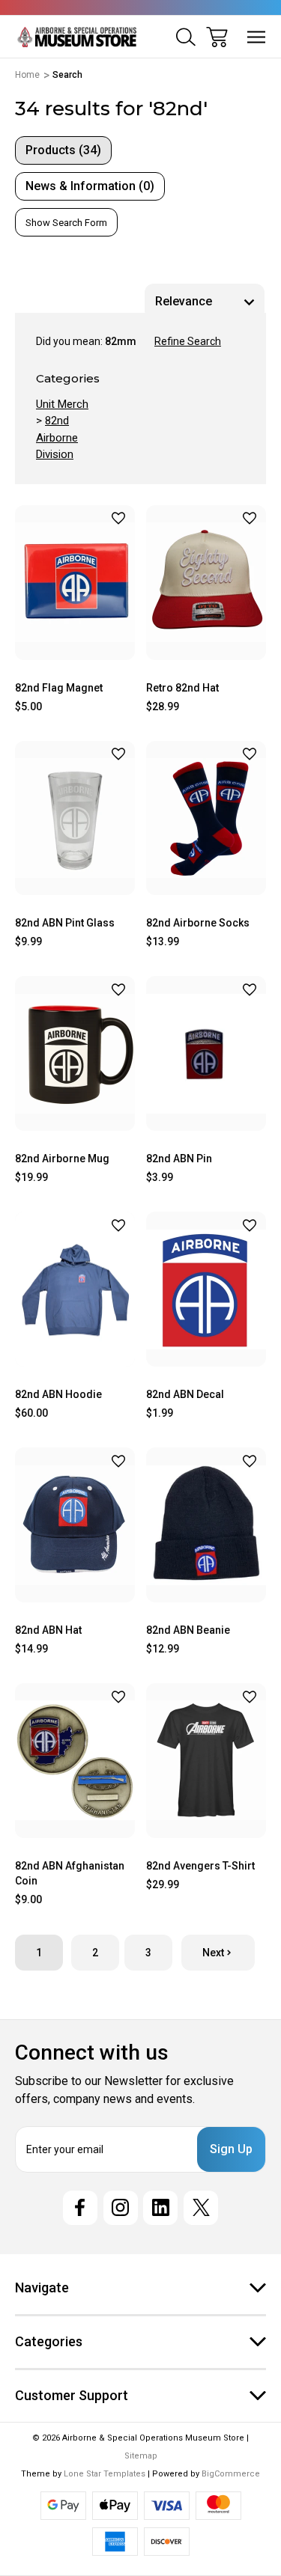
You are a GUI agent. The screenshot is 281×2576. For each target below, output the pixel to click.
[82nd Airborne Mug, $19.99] (75, 1053)
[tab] (63, 150)
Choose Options (75, 1348)
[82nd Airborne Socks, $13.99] (206, 818)
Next (213, 1953)
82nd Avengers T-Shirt (200, 1866)
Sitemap (141, 2456)
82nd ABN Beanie (188, 1630)
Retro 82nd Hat (182, 688)
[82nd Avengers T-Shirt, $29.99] (206, 1761)
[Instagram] (121, 2208)
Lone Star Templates (105, 2474)
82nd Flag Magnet (59, 688)
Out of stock (75, 1584)
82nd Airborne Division (57, 437)
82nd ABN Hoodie (58, 1394)
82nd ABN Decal (185, 1394)
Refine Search (188, 341)
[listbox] (205, 302)
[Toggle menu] (257, 37)
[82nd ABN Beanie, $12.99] (206, 1525)
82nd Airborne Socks (198, 923)
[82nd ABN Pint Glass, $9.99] (75, 818)
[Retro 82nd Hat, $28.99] (206, 583)
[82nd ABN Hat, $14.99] (75, 1525)
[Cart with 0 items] (217, 37)
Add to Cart (75, 642)
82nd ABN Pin (179, 1159)
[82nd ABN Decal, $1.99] (206, 1289)
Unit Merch (62, 404)
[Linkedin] (160, 2208)
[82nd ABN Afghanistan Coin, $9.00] (75, 1761)
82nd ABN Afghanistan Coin (70, 1873)
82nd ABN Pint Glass (65, 923)
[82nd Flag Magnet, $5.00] (75, 583)
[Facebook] (80, 2208)
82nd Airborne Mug (62, 1159)
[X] (201, 2208)
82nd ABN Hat (48, 1630)
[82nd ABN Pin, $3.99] (206, 1053)
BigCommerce (231, 2474)
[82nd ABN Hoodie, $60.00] (75, 1289)
